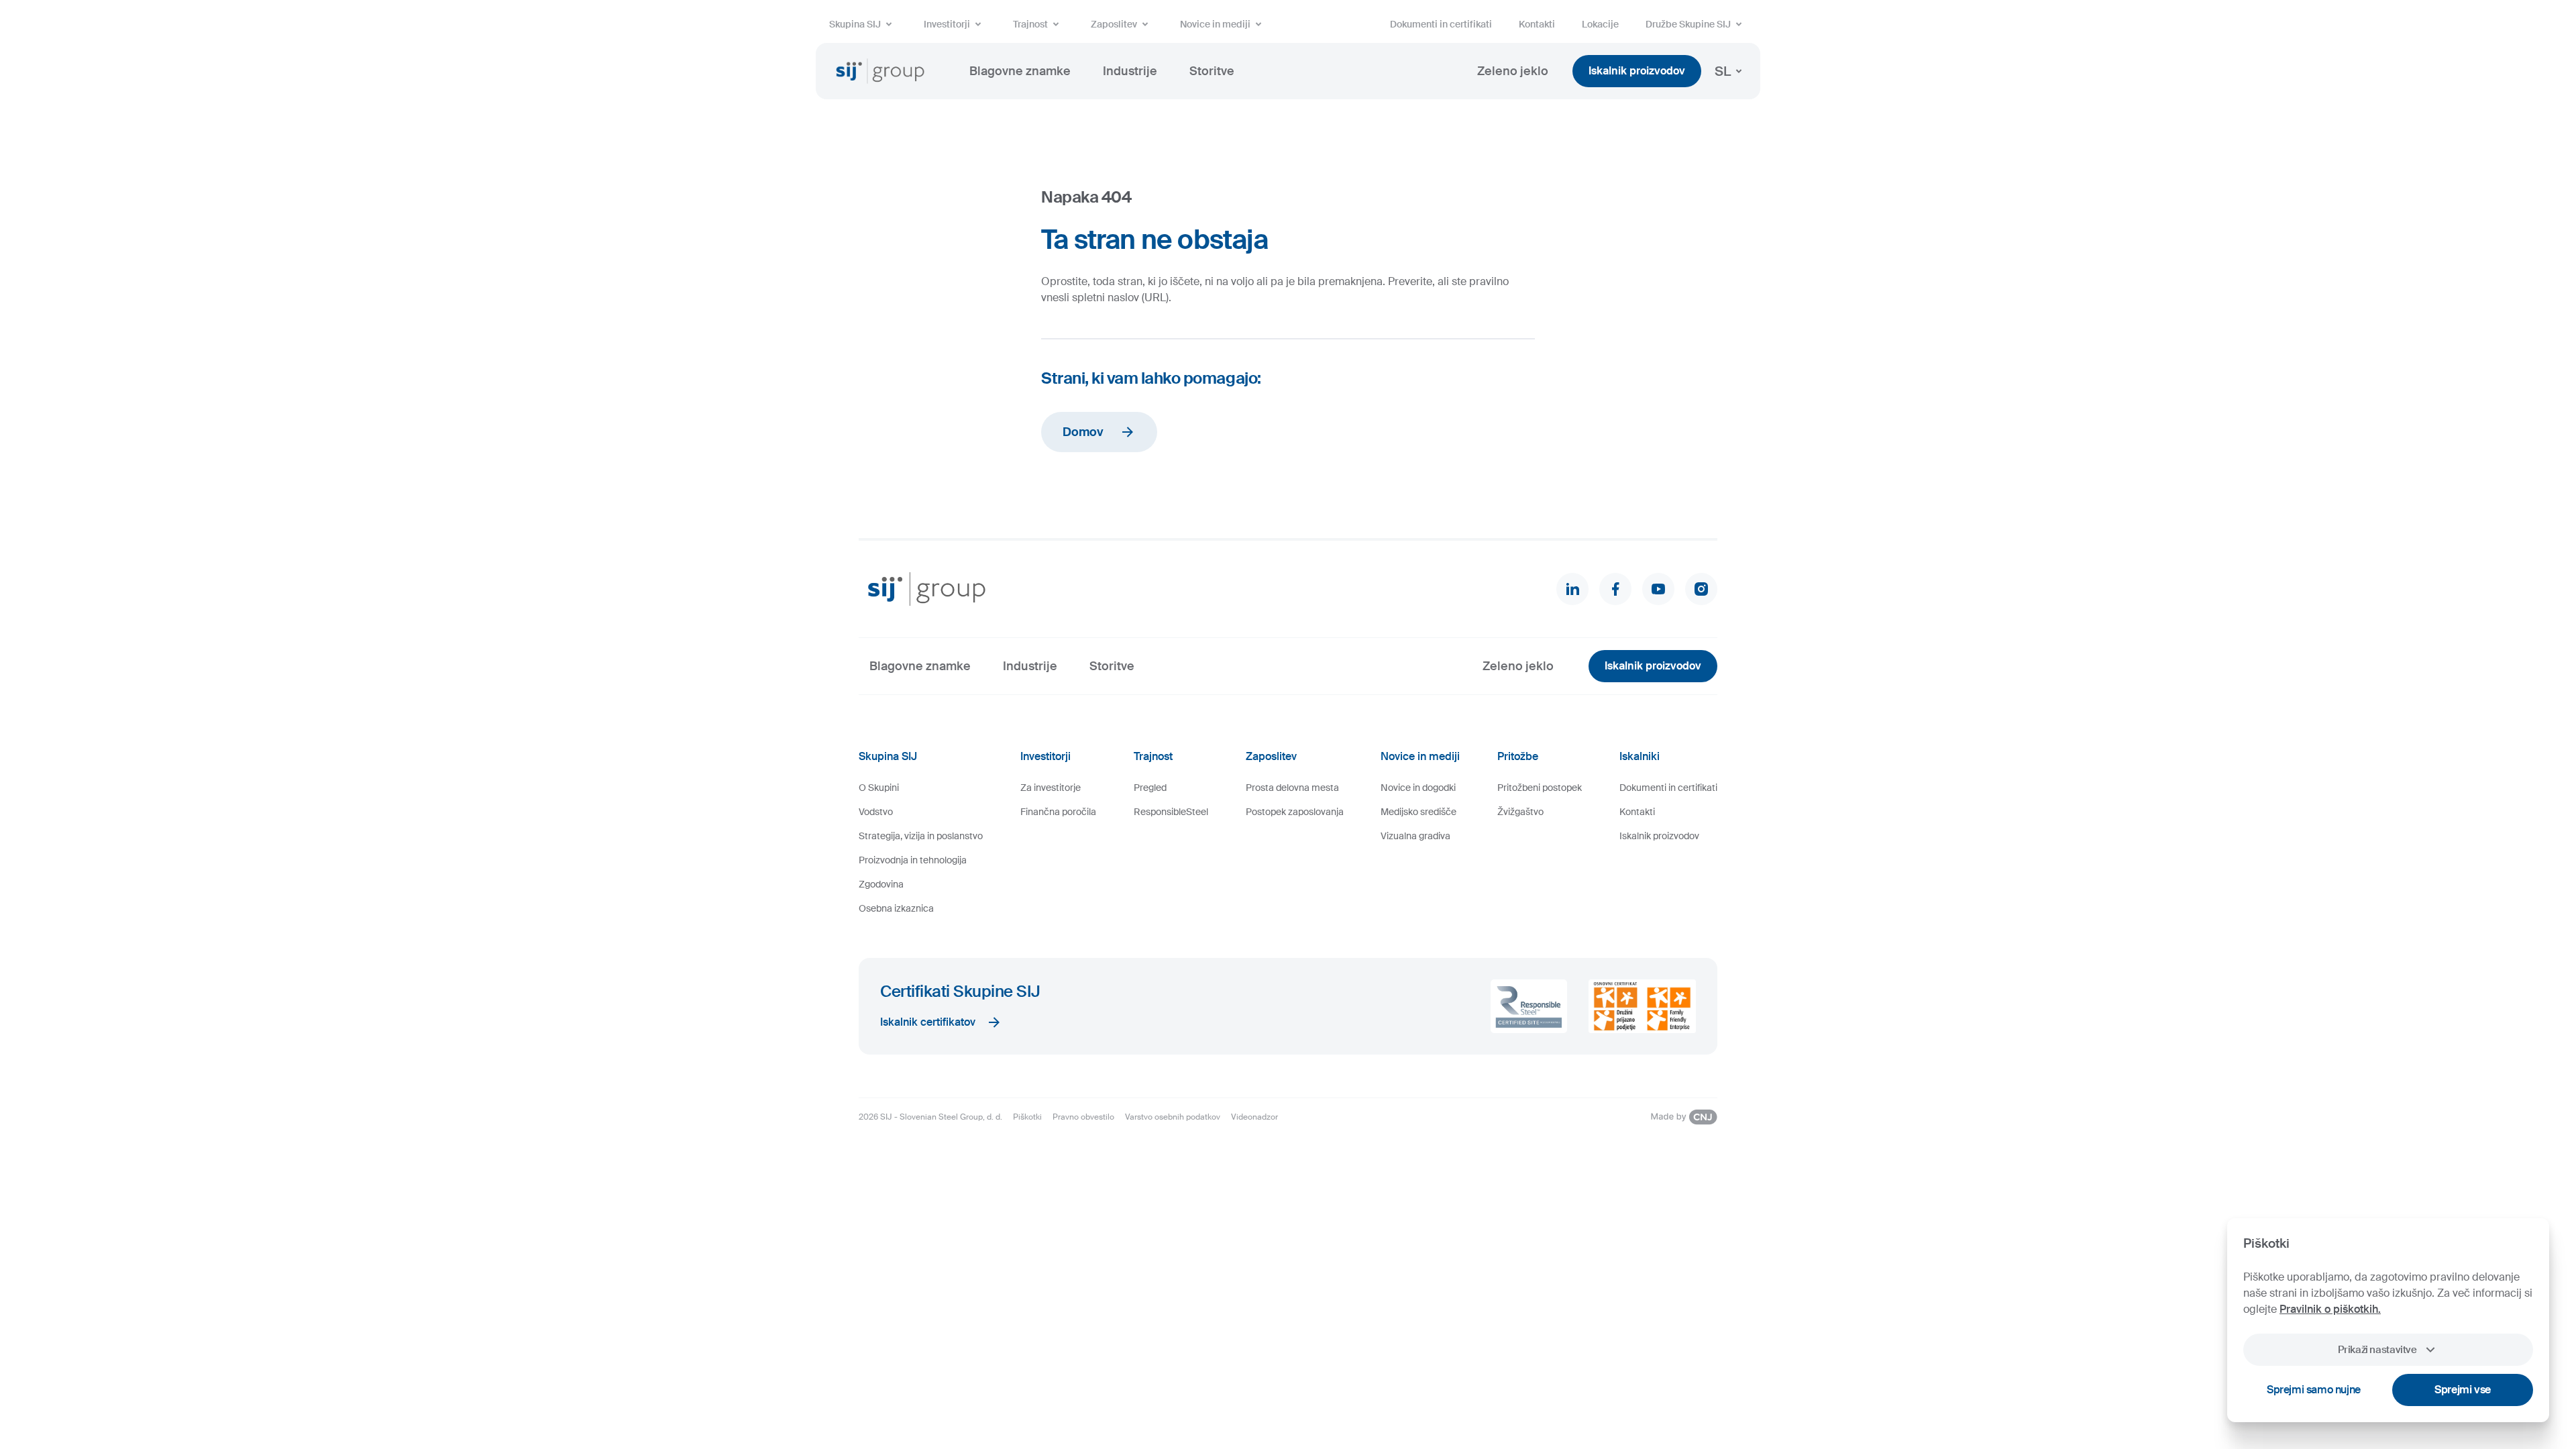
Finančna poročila (1058, 812)
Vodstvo (876, 812)
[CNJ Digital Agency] (1684, 1117)
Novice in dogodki (1418, 788)
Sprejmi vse (2463, 1390)
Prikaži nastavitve (2377, 1350)
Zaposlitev (1114, 24)
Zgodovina (881, 884)
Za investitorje (1051, 788)
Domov (1083, 432)
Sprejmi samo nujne (2314, 1390)
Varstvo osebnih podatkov (1173, 1117)
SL (1723, 71)
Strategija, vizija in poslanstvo (921, 836)
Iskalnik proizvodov (1637, 71)
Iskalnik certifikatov (928, 1022)
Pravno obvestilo (1083, 1117)
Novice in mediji (1215, 24)
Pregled (1150, 788)
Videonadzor (1254, 1117)
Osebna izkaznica (896, 908)
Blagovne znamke (1020, 71)
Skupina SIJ (855, 24)
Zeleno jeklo (1513, 71)
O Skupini (879, 788)
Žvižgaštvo (1520, 812)
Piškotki (1027, 1117)
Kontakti (1537, 24)
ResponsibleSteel (1171, 812)
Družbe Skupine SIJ (1688, 24)
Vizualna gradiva (1415, 836)
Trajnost (1030, 24)
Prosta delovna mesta (1292, 788)
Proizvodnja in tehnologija (913, 860)
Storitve (1212, 71)
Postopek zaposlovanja (1295, 812)
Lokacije (1600, 24)
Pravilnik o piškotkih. (2330, 1309)
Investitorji (947, 24)
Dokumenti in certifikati (1441, 24)
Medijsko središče (1418, 812)
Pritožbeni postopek (1540, 788)
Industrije (1130, 71)
